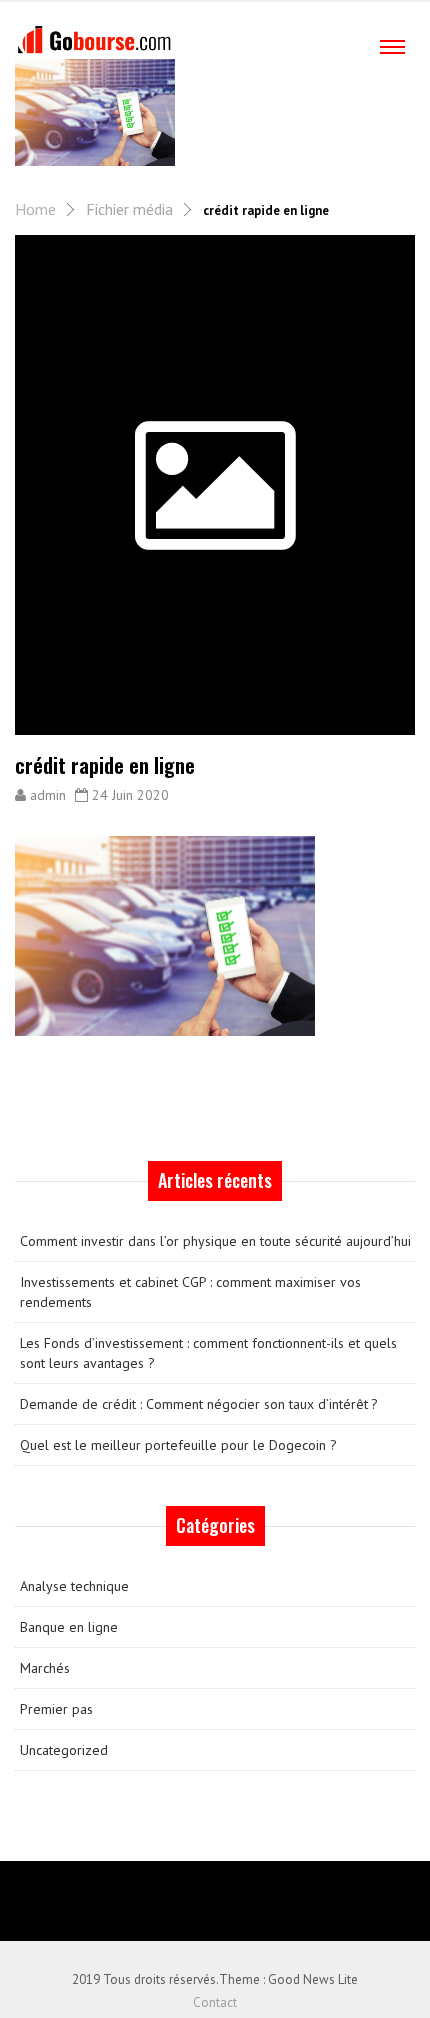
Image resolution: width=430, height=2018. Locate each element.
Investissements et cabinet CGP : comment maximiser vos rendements (190, 1292)
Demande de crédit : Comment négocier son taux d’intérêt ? (199, 1404)
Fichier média (129, 209)
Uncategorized (64, 1750)
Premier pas (56, 1709)
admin (48, 795)
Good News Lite (313, 1979)
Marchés (45, 1668)
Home (35, 209)
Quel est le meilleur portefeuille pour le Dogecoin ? (178, 1445)
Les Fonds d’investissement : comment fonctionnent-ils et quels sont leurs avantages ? (208, 1353)
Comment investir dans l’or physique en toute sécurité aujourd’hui (215, 1241)
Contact (215, 2002)
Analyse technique (74, 1586)
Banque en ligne (69, 1627)
